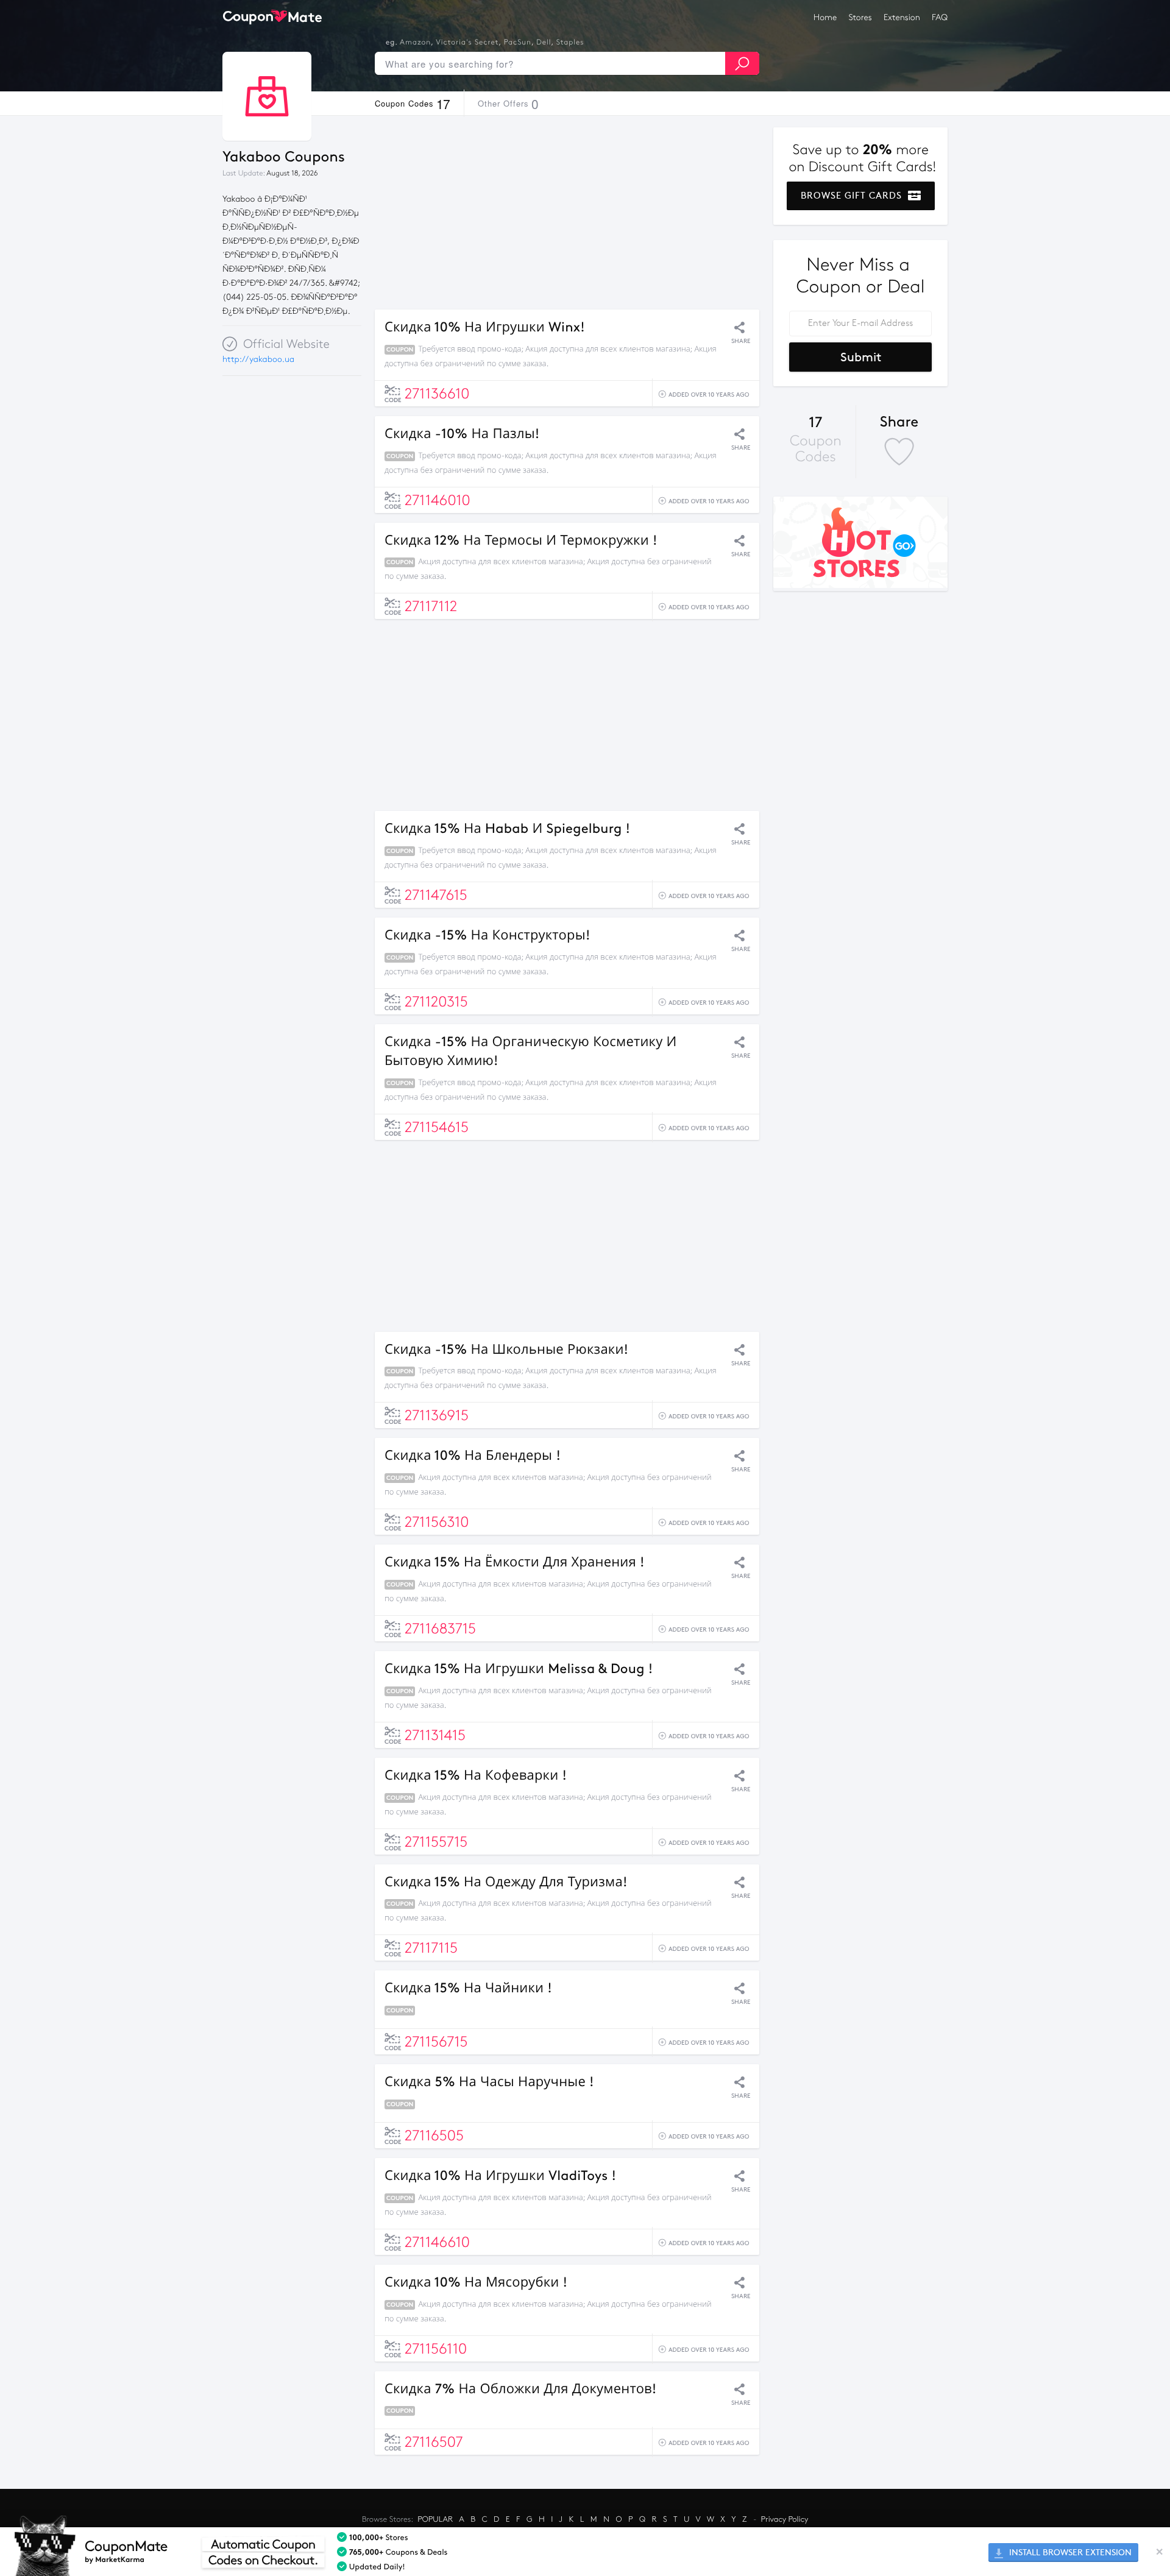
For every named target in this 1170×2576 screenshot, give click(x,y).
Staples (570, 43)
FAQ (940, 17)
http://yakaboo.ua (258, 359)
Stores (860, 17)
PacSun (518, 43)
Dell (544, 43)
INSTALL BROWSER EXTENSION (1069, 2553)
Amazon (415, 43)
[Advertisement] (567, 213)
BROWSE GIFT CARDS (853, 196)
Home (825, 17)
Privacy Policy (785, 2519)
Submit (861, 357)
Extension (902, 17)
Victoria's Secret (467, 43)
